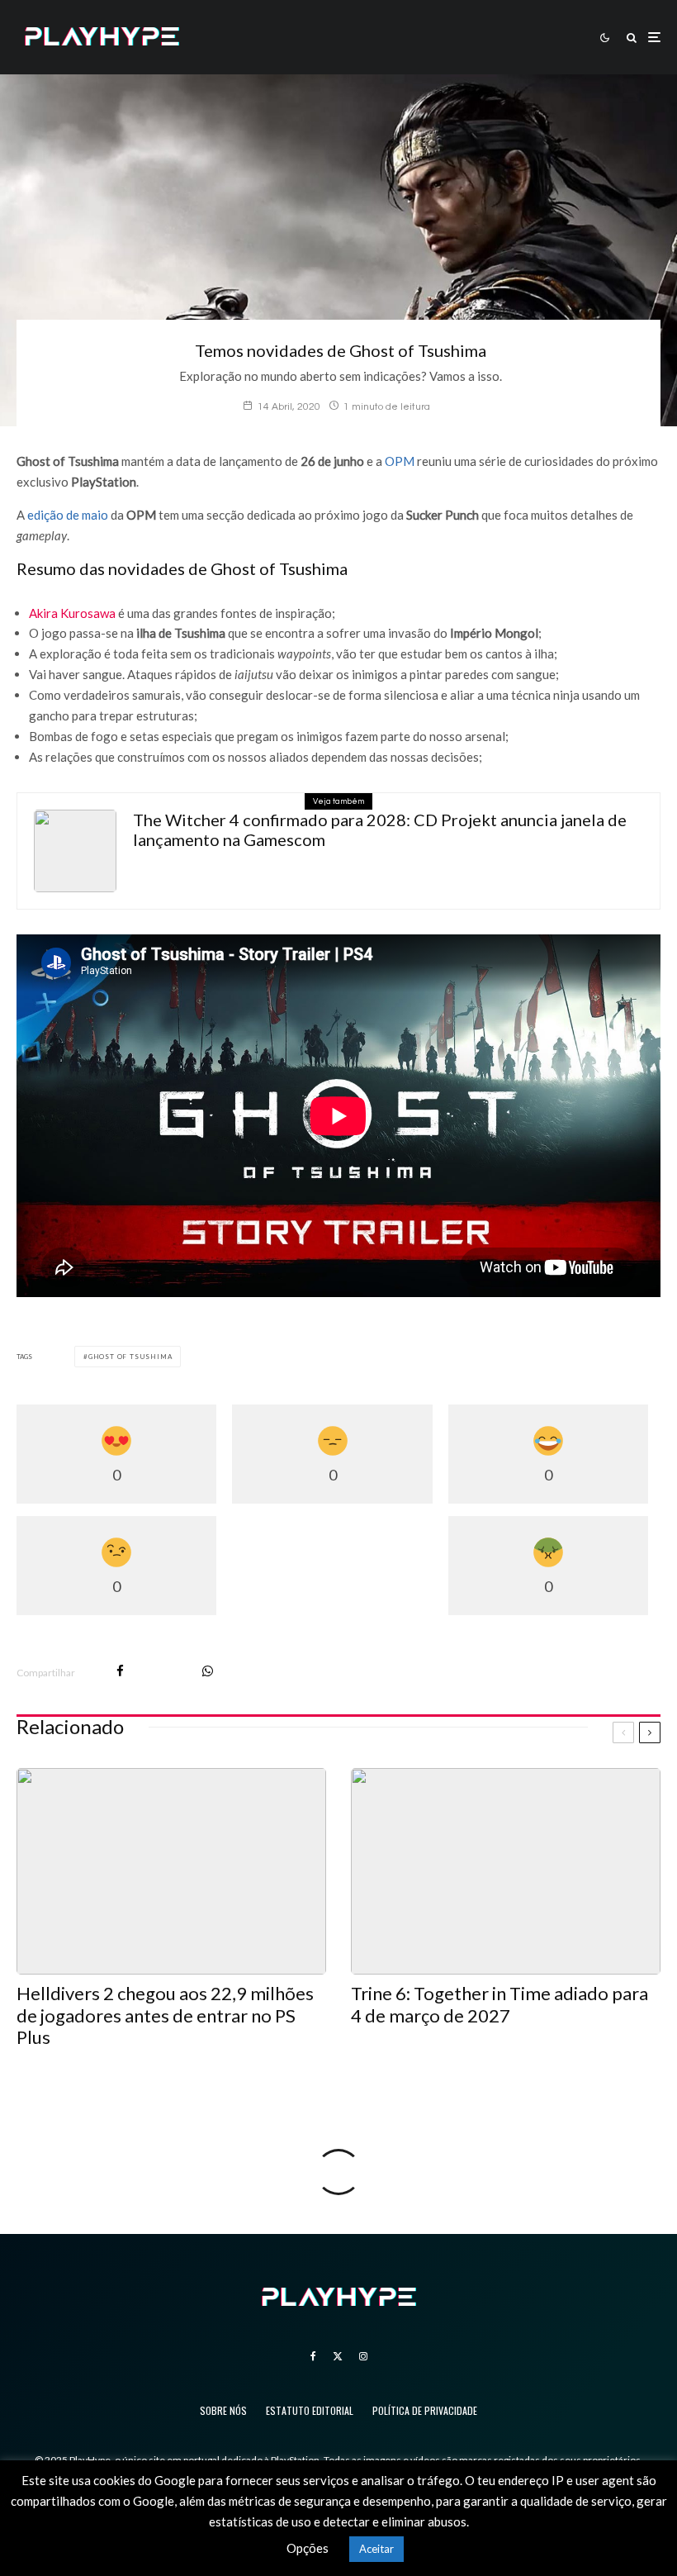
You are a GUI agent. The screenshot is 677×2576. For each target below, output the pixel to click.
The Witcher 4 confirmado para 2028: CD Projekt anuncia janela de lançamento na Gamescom (380, 829)
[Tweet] (163, 1671)
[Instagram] (363, 2356)
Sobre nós (223, 2410)
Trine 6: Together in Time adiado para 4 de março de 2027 (499, 2004)
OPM (400, 461)
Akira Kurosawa (72, 613)
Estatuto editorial (310, 2410)
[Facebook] (313, 2356)
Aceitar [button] (376, 2549)
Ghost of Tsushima (130, 1357)
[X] (338, 2356)
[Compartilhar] (120, 1671)
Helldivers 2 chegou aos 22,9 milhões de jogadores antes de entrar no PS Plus (165, 2015)
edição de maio (68, 515)
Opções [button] (308, 2548)
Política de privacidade (425, 2410)
